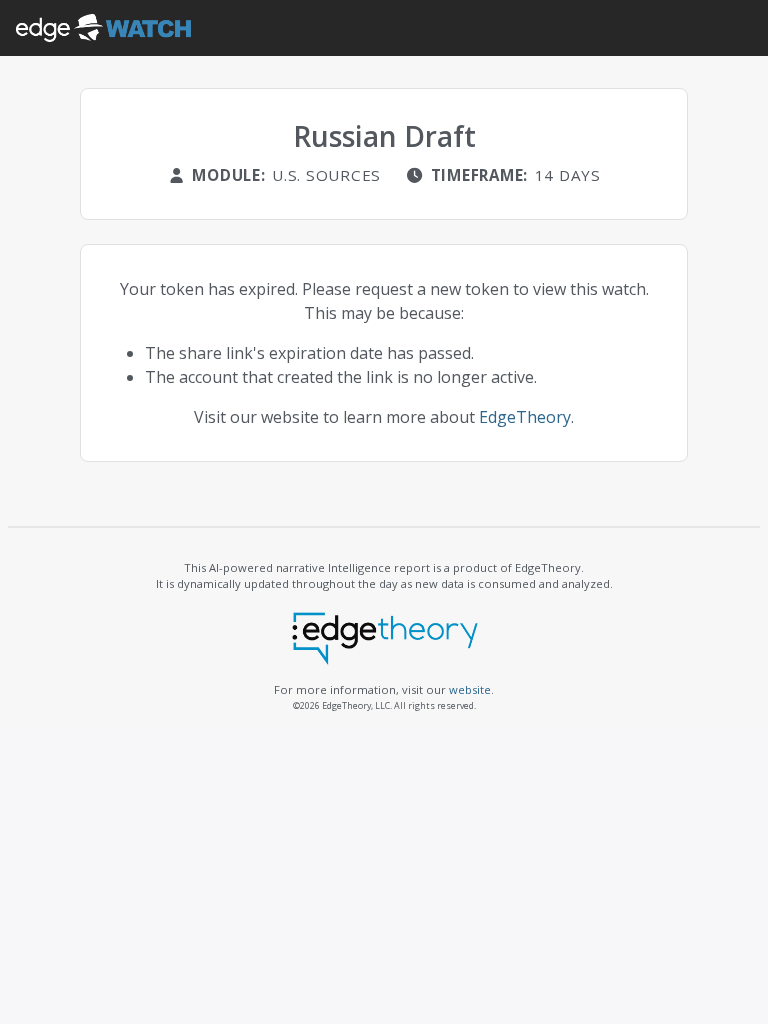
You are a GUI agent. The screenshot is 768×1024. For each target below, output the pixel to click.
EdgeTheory (525, 417)
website (470, 689)
